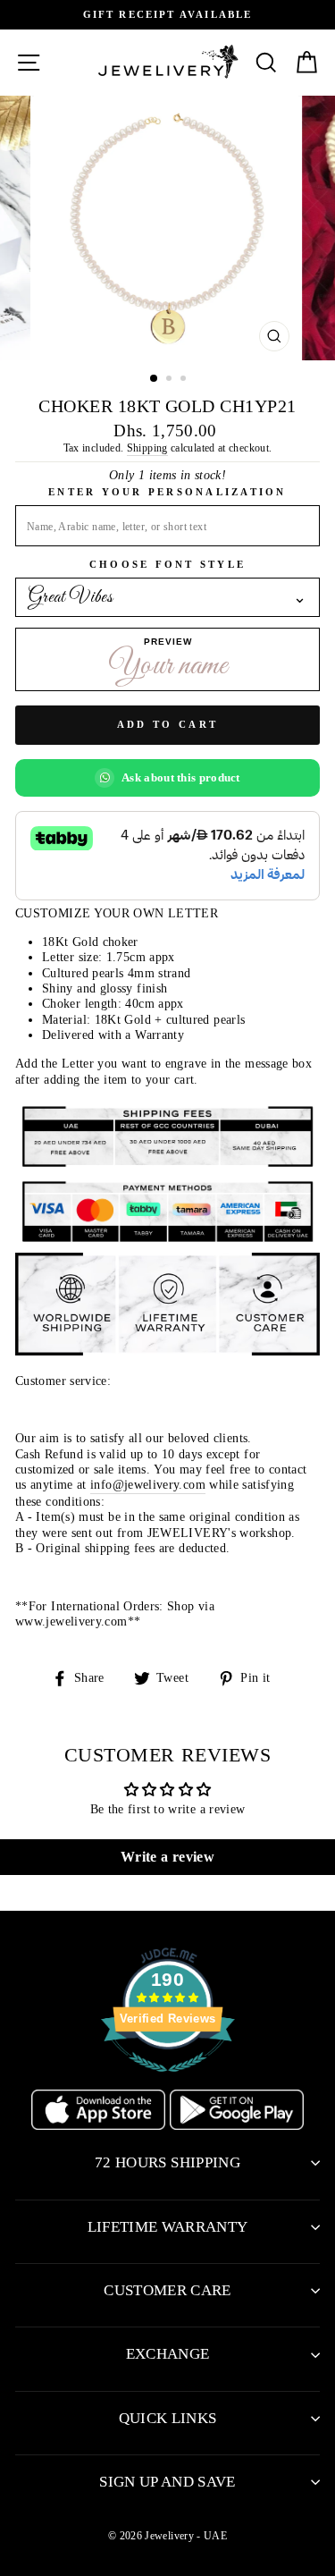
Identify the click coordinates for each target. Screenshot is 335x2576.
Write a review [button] (167, 1857)
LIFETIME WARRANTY (168, 2227)
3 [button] (185, 380)
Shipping (147, 448)
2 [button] (171, 380)
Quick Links (168, 2418)
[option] (167, 15)
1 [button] (155, 379)
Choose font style (167, 564)
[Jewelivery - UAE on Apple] (100, 2125)
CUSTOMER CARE (167, 2290)
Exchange (168, 2354)
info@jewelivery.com (148, 1484)
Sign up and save (167, 2482)
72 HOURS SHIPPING (167, 2162)
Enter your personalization (167, 492)
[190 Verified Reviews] (168, 2082)
